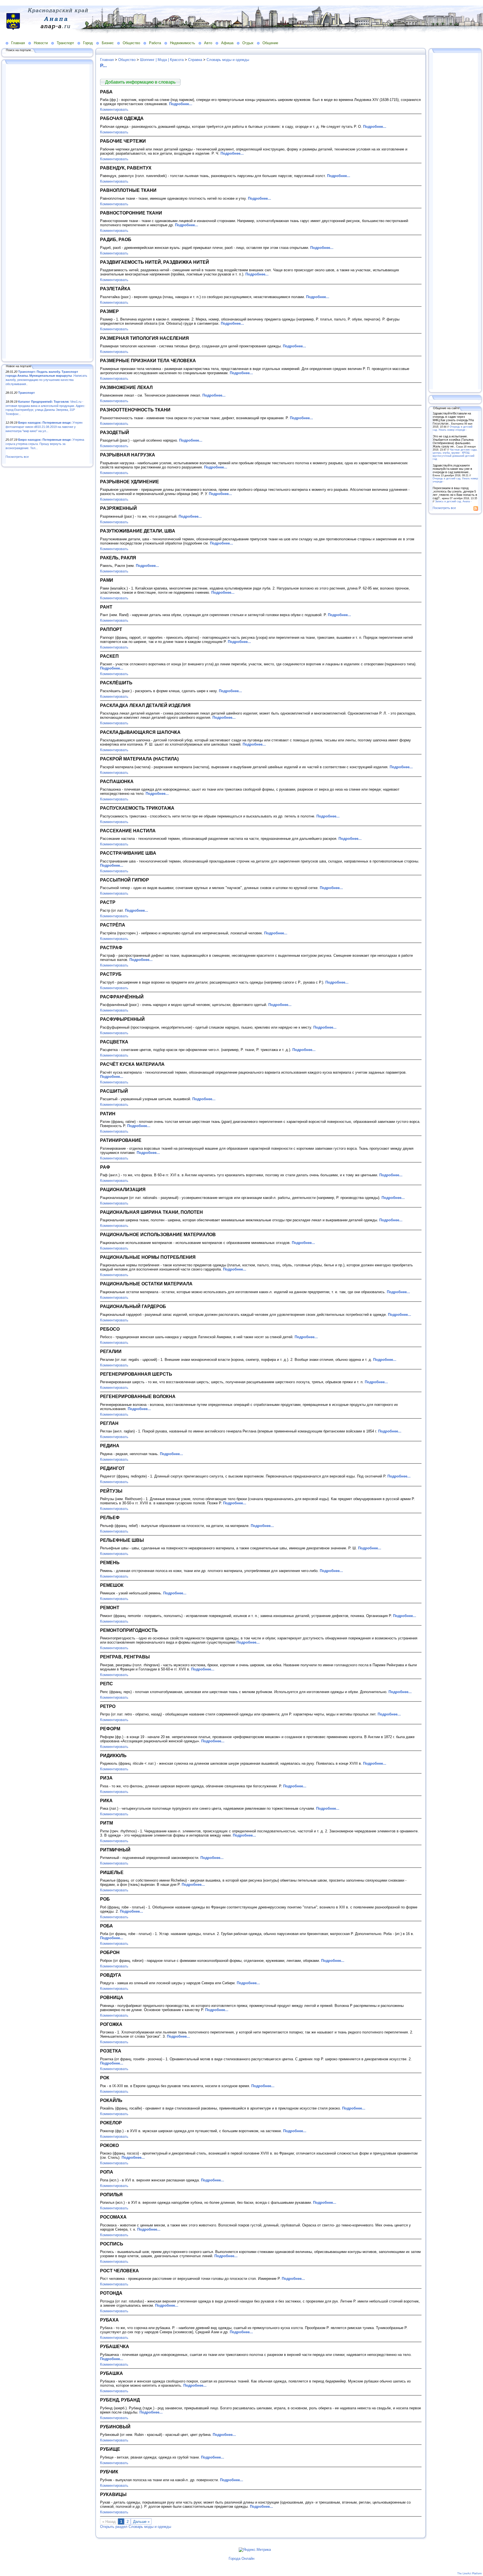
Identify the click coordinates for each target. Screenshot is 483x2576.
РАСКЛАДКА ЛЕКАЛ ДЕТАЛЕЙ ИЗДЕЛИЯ (145, 705)
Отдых (248, 43)
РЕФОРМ (110, 1729)
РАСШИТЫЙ (114, 1091)
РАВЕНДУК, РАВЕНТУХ (126, 168)
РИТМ (106, 1823)
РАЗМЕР (109, 311)
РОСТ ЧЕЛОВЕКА (119, 2271)
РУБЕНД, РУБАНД (120, 2400)
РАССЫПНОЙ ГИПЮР (125, 880)
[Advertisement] (48, 212)
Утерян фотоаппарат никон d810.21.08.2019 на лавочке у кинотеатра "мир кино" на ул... (44, 427)
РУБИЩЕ (110, 2449)
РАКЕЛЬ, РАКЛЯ (118, 558)
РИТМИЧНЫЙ (115, 1850)
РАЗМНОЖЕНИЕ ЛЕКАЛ (126, 387)
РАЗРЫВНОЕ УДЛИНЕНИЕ (130, 482)
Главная (18, 43)
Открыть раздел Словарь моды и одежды (136, 2527)
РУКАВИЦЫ (113, 2494)
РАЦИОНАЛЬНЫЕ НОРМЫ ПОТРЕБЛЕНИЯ (148, 1257)
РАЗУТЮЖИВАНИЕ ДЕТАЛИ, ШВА (138, 531)
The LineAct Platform (470, 2573)
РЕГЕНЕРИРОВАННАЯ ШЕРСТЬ (136, 1374)
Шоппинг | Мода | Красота (162, 60)
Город (88, 43)
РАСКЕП (109, 656)
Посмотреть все (17, 457)
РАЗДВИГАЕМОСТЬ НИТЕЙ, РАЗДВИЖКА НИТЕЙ (155, 262)
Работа (155, 43)
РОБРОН (110, 1952)
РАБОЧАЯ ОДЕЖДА (122, 118)
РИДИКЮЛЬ (113, 1755)
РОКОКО (109, 2145)
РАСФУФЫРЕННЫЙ (122, 1019)
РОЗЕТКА (111, 2051)
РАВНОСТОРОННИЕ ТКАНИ (131, 213)
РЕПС (106, 1684)
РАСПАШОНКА (117, 781)
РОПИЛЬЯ (111, 2195)
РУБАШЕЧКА (115, 2346)
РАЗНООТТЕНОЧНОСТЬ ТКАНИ (135, 410)
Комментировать (114, 109)
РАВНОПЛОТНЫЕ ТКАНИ (128, 190)
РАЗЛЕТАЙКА (115, 289)
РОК (105, 2078)
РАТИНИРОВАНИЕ (121, 1140)
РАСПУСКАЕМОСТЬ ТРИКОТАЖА (137, 808)
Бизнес (108, 43)
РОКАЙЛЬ (111, 2100)
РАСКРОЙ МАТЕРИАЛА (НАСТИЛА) (139, 759)
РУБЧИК (109, 2472)
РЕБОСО (110, 1329)
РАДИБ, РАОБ (116, 239)
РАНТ (106, 607)
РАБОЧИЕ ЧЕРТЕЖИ (123, 141)
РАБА (106, 92)
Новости (41, 43)
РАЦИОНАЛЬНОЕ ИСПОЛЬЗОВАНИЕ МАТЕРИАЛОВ (158, 1234)
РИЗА (106, 1778)
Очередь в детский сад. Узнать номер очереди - (453, 428)
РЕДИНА (110, 1446)
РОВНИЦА (112, 1997)
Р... (103, 65)
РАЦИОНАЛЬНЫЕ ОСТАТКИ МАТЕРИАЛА (146, 1284)
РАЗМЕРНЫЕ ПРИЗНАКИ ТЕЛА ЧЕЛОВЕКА (148, 360)
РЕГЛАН (109, 1423)
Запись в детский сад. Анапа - (453, 501)
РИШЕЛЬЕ (112, 1872)
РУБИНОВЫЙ (115, 2427)
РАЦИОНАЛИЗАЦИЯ (123, 1189)
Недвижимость (183, 43)
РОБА (106, 1926)
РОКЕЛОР (111, 2123)
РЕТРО (108, 1706)
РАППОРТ (111, 629)
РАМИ (107, 580)
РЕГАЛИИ (111, 1351)
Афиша (227, 43)
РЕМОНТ (110, 1608)
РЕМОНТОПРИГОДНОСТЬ (129, 1630)
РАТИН (108, 1114)
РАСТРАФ (111, 948)
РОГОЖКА (111, 2024)
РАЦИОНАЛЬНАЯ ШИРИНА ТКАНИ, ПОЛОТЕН (151, 1212)
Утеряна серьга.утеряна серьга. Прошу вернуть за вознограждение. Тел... (45, 444)
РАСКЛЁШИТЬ (116, 683)
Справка (195, 60)
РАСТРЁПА (113, 925)
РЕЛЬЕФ (110, 1517)
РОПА (107, 2172)
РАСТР (108, 902)
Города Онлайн (241, 2559)
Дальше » (141, 2522)
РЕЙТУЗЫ (111, 1491)
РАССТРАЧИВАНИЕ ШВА (128, 853)
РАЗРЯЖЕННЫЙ (119, 508)
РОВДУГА (111, 1975)
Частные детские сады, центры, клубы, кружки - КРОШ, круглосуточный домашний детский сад (455, 454)
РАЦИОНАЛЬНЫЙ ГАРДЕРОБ (133, 1306)
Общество (131, 43)
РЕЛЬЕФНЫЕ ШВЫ (122, 1540)
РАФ (105, 1167)
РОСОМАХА (113, 2217)
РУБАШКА (112, 2373)
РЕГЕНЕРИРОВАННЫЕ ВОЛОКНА (138, 1396)
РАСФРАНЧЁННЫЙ (122, 997)
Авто (208, 43)
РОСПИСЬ (112, 2244)
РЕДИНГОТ (112, 1468)
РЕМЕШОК (112, 1585)
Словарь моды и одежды (228, 60)
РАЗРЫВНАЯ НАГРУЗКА (128, 455)
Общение (270, 43)
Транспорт (65, 43)
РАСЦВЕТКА (114, 1042)
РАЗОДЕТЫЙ (115, 432)
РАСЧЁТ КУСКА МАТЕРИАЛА (132, 1064)
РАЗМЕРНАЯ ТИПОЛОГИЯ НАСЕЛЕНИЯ (145, 338)
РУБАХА (109, 2320)
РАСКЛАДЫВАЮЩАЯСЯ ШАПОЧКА (140, 732)
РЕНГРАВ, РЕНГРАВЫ (125, 1657)
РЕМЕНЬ (110, 1562)
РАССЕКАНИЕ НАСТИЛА (128, 831)
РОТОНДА (111, 2293)
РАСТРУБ (111, 974)
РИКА (106, 1800)
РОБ (105, 1899)
